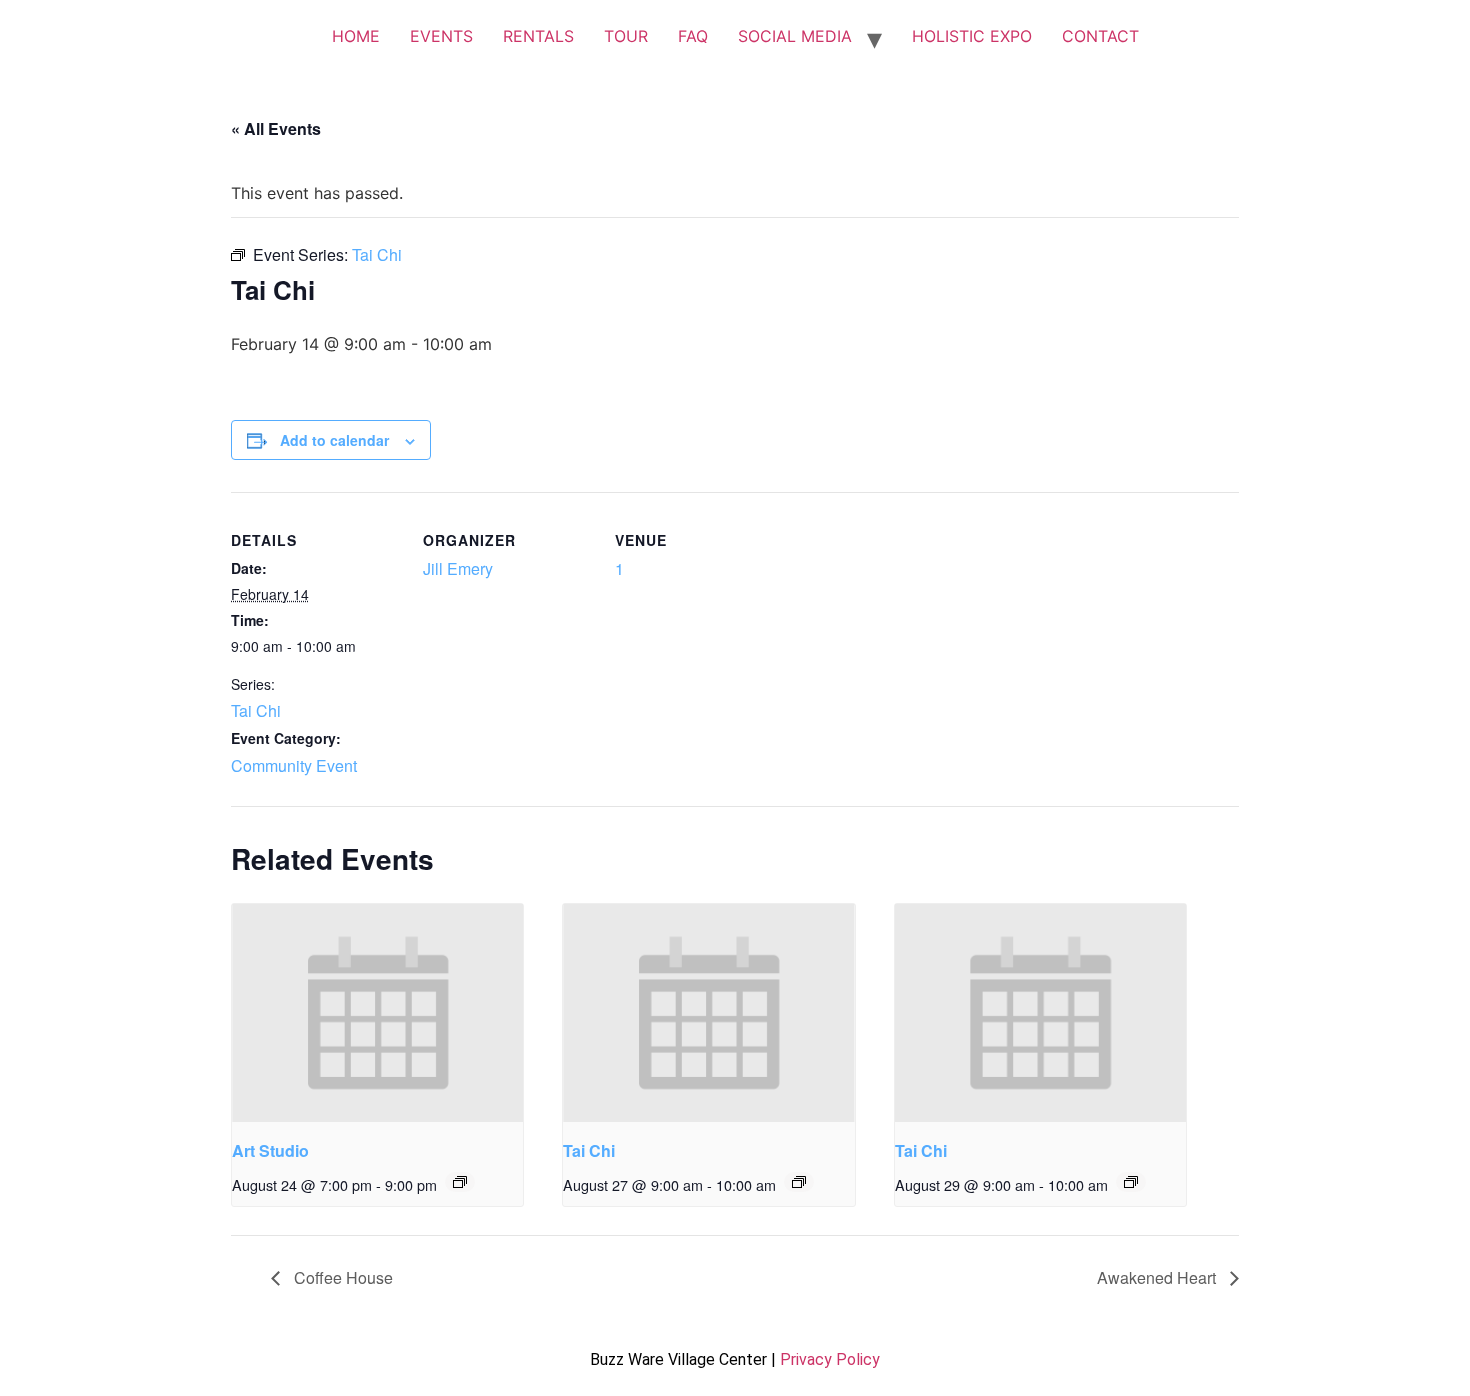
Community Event (294, 765)
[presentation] (377, 1013)
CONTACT (1100, 36)
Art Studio (270, 1150)
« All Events (276, 128)
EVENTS (441, 36)
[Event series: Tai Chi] (799, 1182)
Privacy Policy (830, 1359)
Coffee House (341, 1277)
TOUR (626, 36)
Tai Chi (256, 710)
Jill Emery (458, 568)
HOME (356, 36)
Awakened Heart (1158, 1277)
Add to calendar (334, 440)
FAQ (693, 36)
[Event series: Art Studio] (460, 1182)
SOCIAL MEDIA (795, 36)
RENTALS (538, 36)
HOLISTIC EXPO (972, 36)
